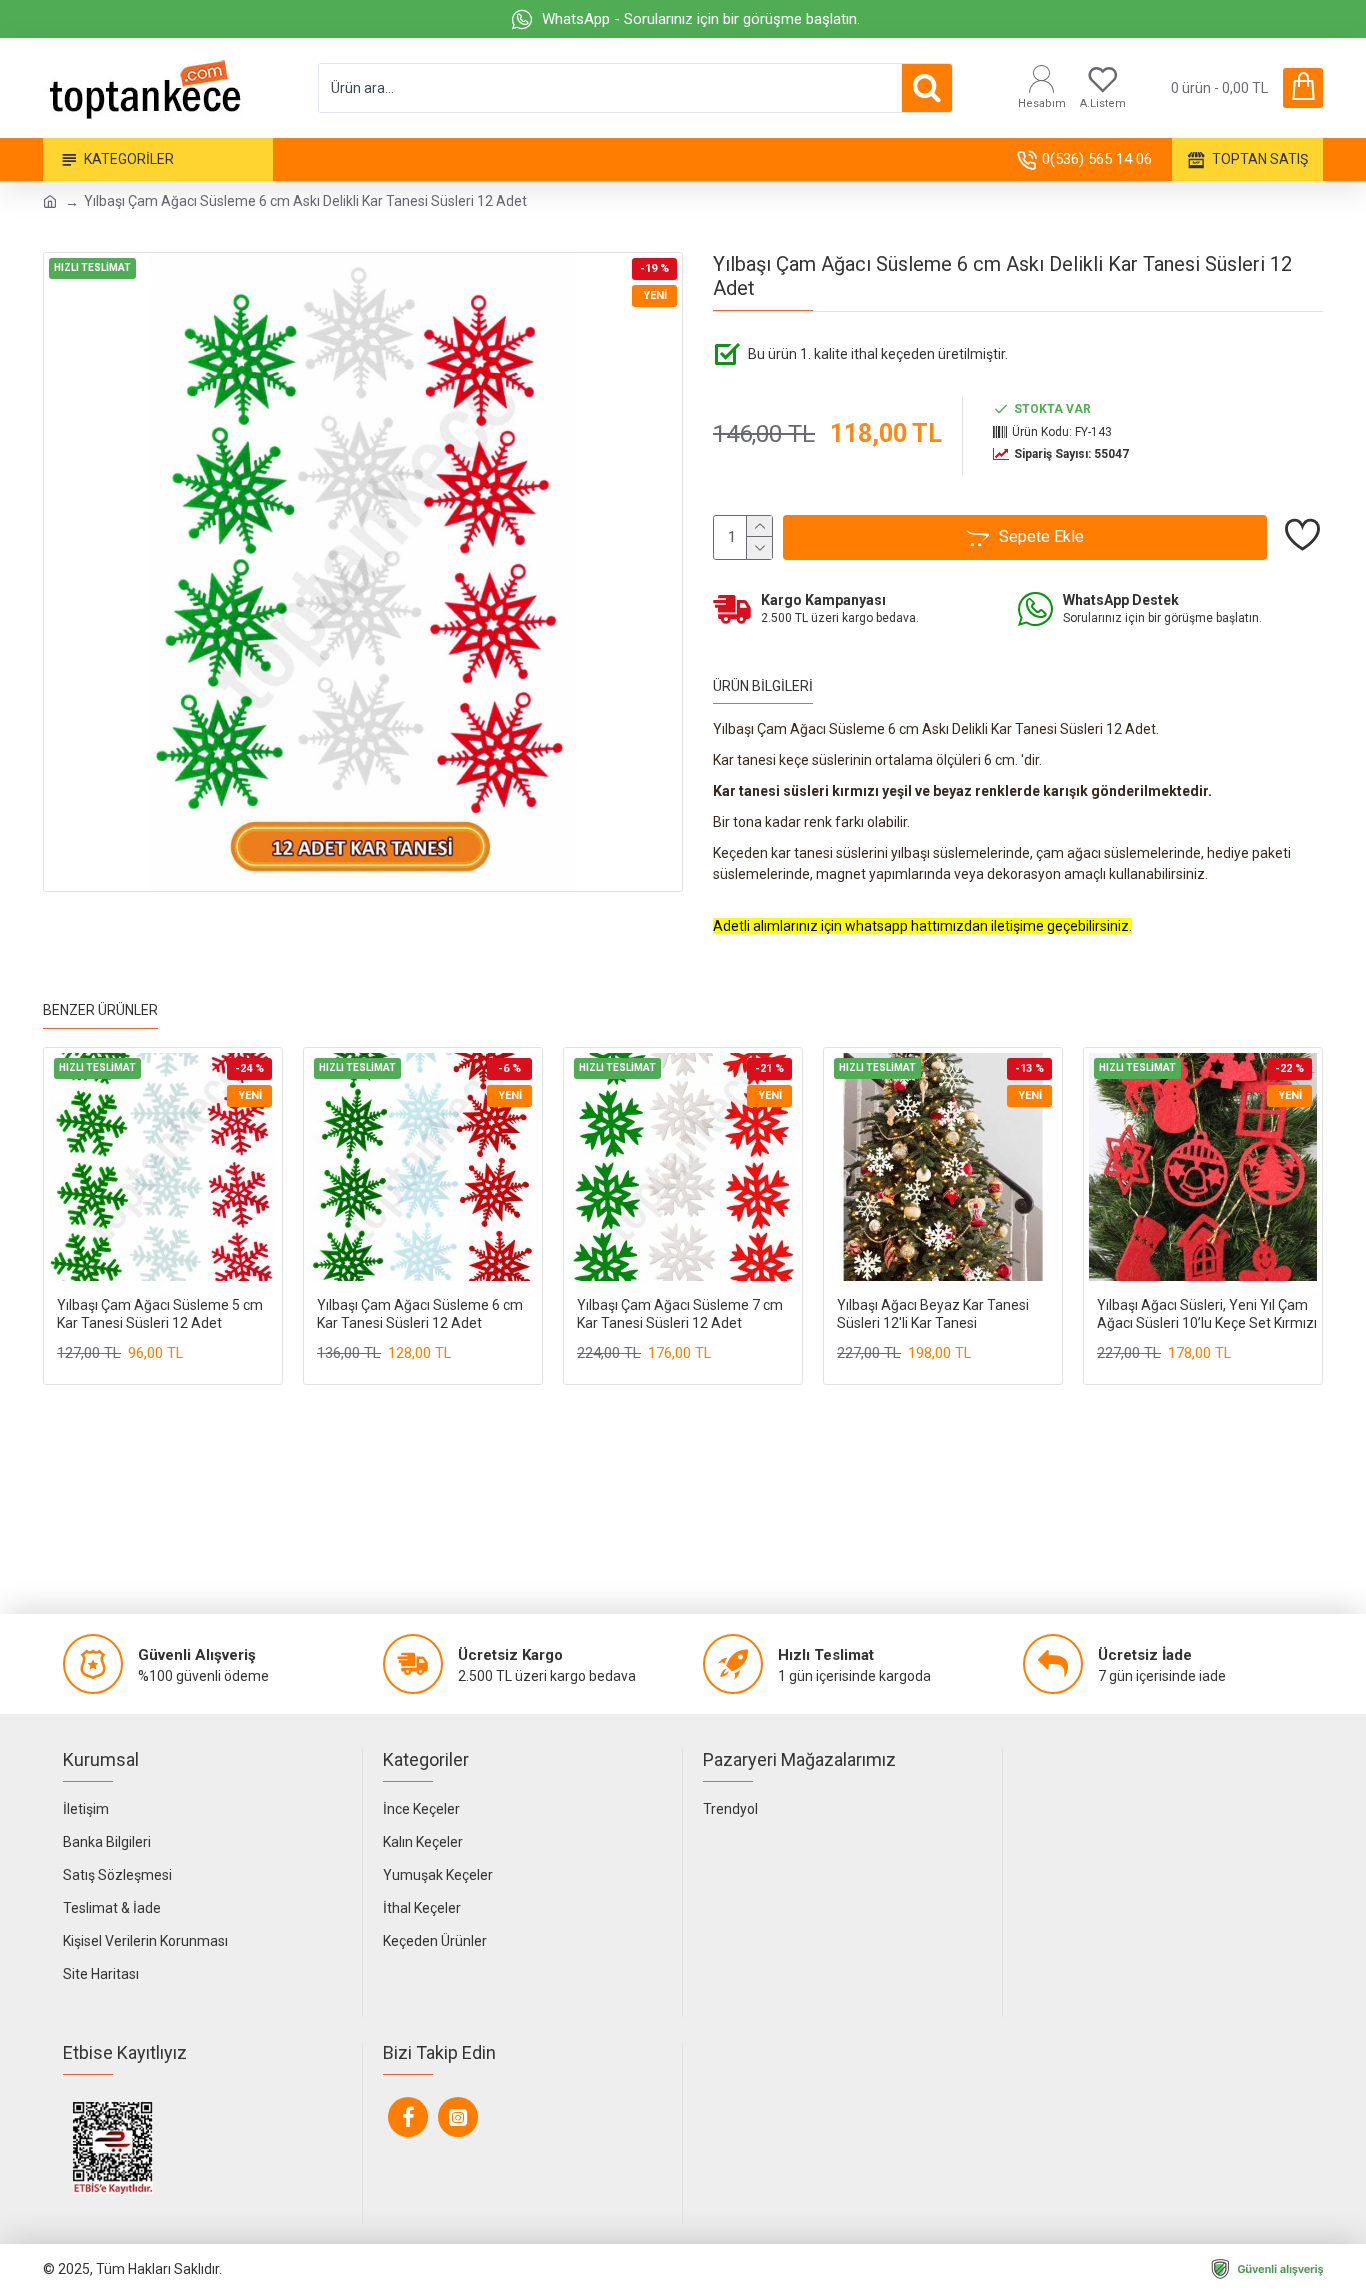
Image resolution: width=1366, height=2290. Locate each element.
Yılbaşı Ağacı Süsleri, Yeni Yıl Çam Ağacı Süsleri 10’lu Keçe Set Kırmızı (1207, 1314)
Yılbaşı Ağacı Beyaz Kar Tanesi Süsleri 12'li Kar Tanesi (933, 1314)
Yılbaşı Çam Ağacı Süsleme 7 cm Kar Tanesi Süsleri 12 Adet (680, 1314)
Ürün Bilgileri (763, 686)
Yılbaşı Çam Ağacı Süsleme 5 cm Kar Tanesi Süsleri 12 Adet (160, 1314)
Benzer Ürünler (100, 1010)
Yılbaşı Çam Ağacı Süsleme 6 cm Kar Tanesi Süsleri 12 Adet (420, 1314)
